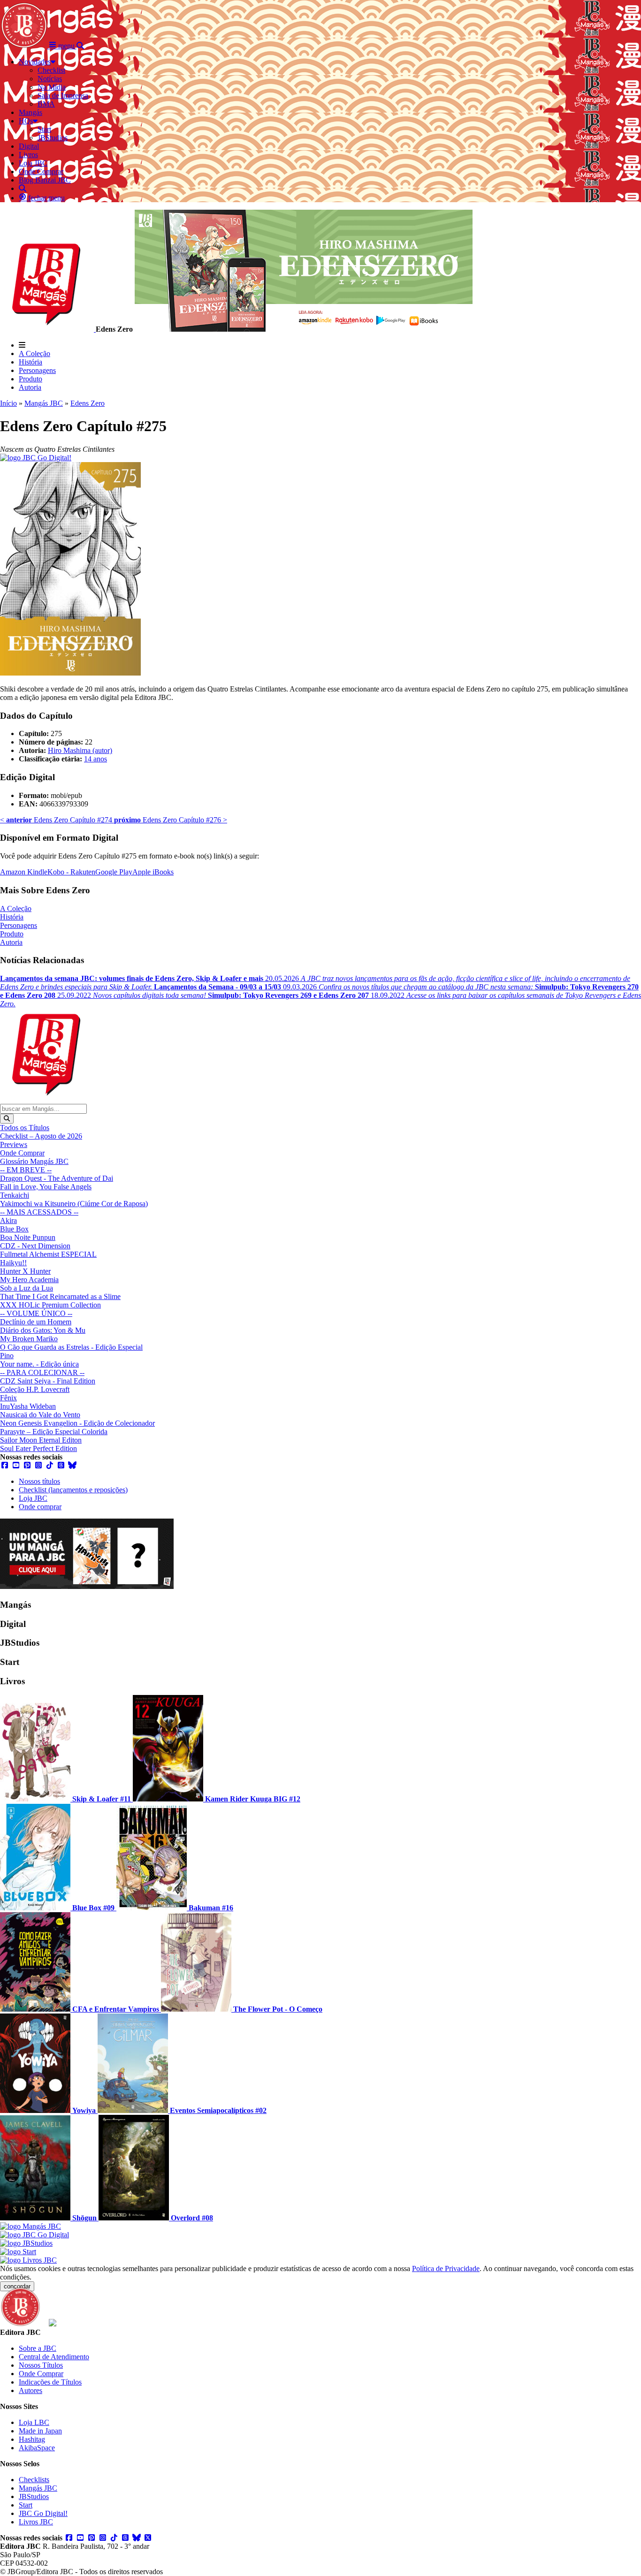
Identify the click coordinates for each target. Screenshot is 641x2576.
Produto (31, 379)
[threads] (61, 1465)
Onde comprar (40, 1507)
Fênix (8, 1398)
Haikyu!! (13, 1263)
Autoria (30, 387)
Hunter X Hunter (25, 1271)
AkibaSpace (37, 2448)
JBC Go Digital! (43, 2513)
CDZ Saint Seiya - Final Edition (48, 1381)
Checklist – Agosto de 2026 (41, 1136)
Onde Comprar (22, 1153)
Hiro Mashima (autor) (80, 750)
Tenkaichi (15, 1195)
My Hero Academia (29, 1280)
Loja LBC (34, 2422)
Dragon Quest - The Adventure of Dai (57, 1178)
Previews (14, 1144)
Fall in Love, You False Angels (46, 1187)
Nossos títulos (39, 1481)
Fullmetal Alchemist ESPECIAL (48, 1254)
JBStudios (34, 2496)
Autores (31, 2390)
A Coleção (34, 353)
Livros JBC (36, 2522)
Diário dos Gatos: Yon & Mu (43, 1330)
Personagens (37, 370)
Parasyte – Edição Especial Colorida (54, 1432)
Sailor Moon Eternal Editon (41, 1440)
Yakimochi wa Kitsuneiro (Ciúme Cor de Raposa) (74, 1204)
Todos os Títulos (25, 1128)
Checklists (34, 2480)
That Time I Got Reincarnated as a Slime (60, 1296)
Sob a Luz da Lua (27, 1288)
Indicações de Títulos (50, 2382)
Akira (8, 1220)
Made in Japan (40, 2431)
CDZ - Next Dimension (35, 1246)
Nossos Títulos (41, 2365)
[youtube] (16, 1465)
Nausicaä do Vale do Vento (40, 1415)
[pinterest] (27, 1465)
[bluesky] (72, 1465)
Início (8, 403)
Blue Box (14, 1229)
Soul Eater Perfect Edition (38, 1448)
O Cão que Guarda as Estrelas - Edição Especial (71, 1347)
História (31, 362)
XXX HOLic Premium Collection (50, 1305)
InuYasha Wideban (28, 1406)
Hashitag (32, 2439)
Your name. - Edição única (39, 1364)
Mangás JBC (44, 403)
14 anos (95, 759)
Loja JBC (33, 1498)
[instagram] (38, 1465)
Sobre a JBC (38, 2348)
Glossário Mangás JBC (34, 1161)
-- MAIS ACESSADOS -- (39, 1212)
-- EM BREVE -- (26, 1170)
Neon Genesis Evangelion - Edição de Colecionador (77, 1423)
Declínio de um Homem (36, 1322)
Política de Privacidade (446, 2268)
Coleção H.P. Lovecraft (35, 1389)
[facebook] (5, 1465)
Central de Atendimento (54, 2357)
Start (26, 2505)
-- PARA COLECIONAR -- (42, 1372)
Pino (7, 1356)
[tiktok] (50, 1465)
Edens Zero (88, 403)
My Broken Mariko (29, 1339)
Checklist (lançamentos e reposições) (73, 1490)
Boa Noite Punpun (28, 1237)
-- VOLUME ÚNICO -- (36, 1313)
